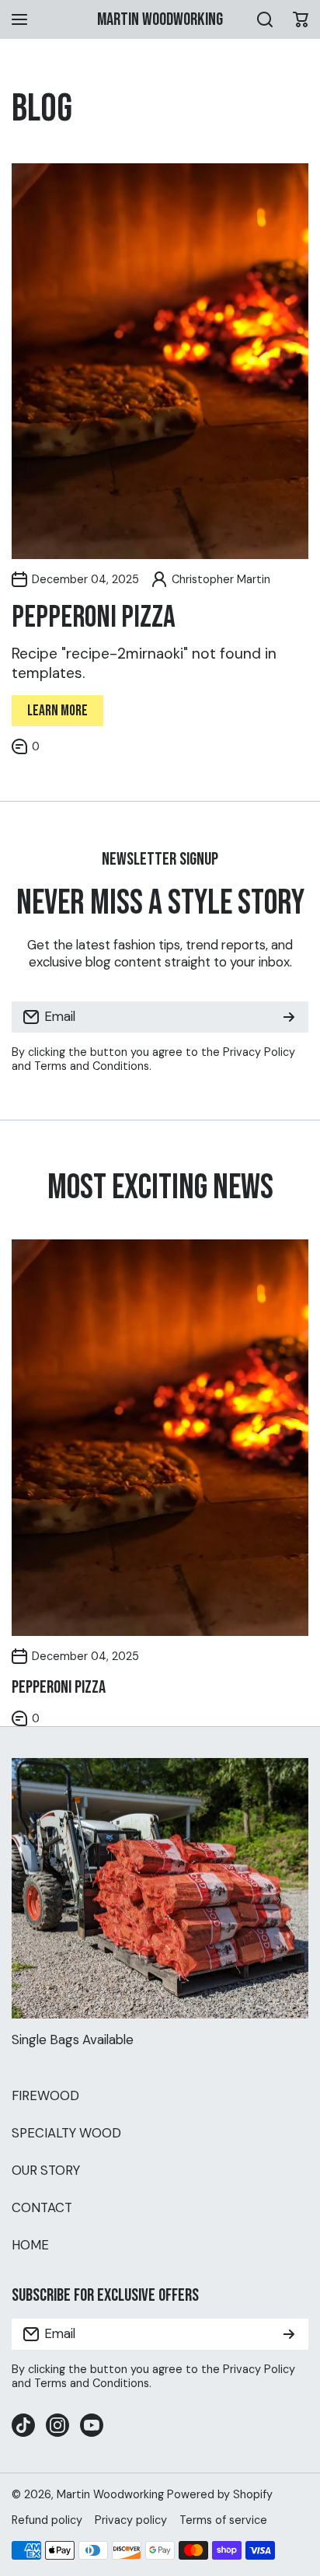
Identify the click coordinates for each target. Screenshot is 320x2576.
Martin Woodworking (110, 2494)
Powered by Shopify (220, 2494)
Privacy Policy (259, 1052)
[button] (301, 19)
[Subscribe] (289, 1017)
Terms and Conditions (92, 1066)
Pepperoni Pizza (94, 618)
